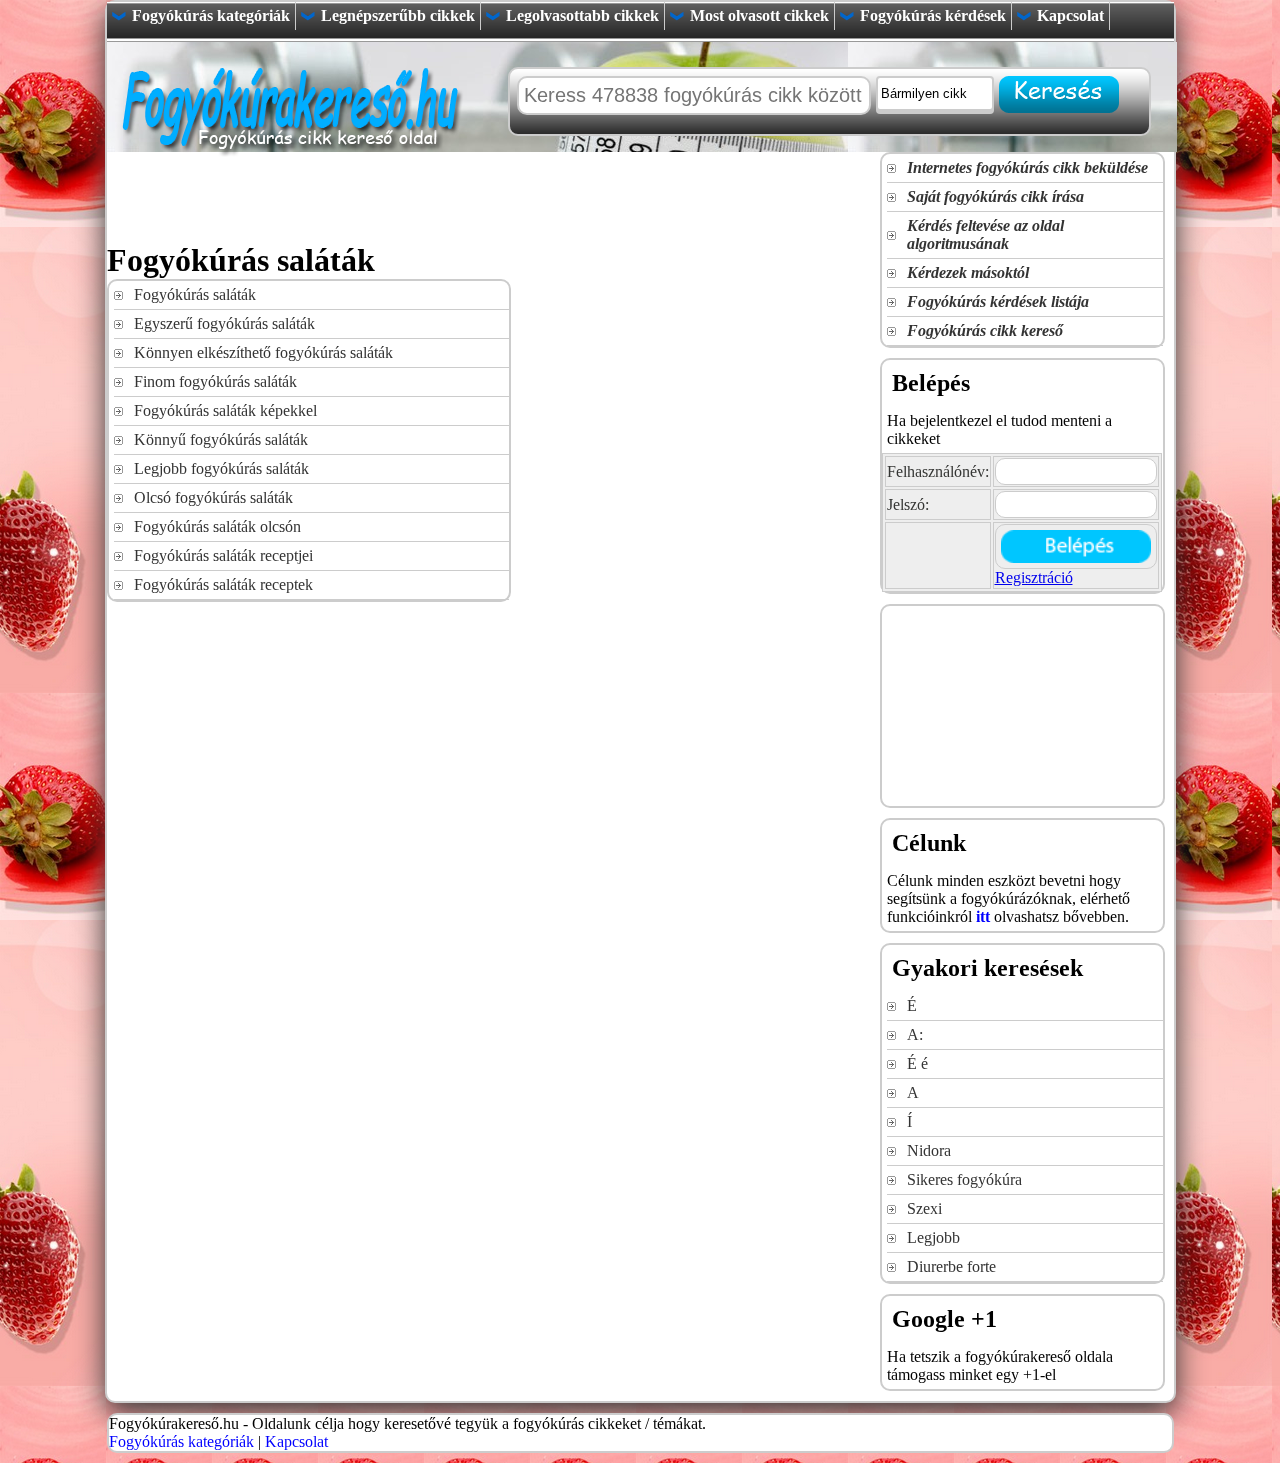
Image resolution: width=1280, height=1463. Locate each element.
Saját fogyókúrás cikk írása (995, 196)
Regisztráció (1034, 577)
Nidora (929, 1150)
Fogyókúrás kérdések (933, 15)
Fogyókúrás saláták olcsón (217, 526)
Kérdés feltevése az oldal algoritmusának (985, 234)
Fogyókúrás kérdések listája (998, 301)
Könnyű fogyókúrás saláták (221, 439)
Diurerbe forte (951, 1266)
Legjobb (933, 1237)
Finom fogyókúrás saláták (215, 381)
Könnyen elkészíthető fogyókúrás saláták (263, 352)
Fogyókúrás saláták (195, 294)
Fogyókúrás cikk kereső (985, 330)
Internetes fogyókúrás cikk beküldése (1027, 167)
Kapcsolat (1070, 15)
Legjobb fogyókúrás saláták (221, 468)
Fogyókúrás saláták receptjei (223, 555)
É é (917, 1063)
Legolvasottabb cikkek (582, 15)
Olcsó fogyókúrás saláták (213, 497)
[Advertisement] (471, 197)
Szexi (924, 1208)
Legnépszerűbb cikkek (398, 15)
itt (983, 916)
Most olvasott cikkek (759, 15)
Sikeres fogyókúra (964, 1179)
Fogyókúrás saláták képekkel (225, 410)
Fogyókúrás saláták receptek (223, 584)
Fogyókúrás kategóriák (211, 15)
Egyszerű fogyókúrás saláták (224, 323)
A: (915, 1034)
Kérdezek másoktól (968, 272)
